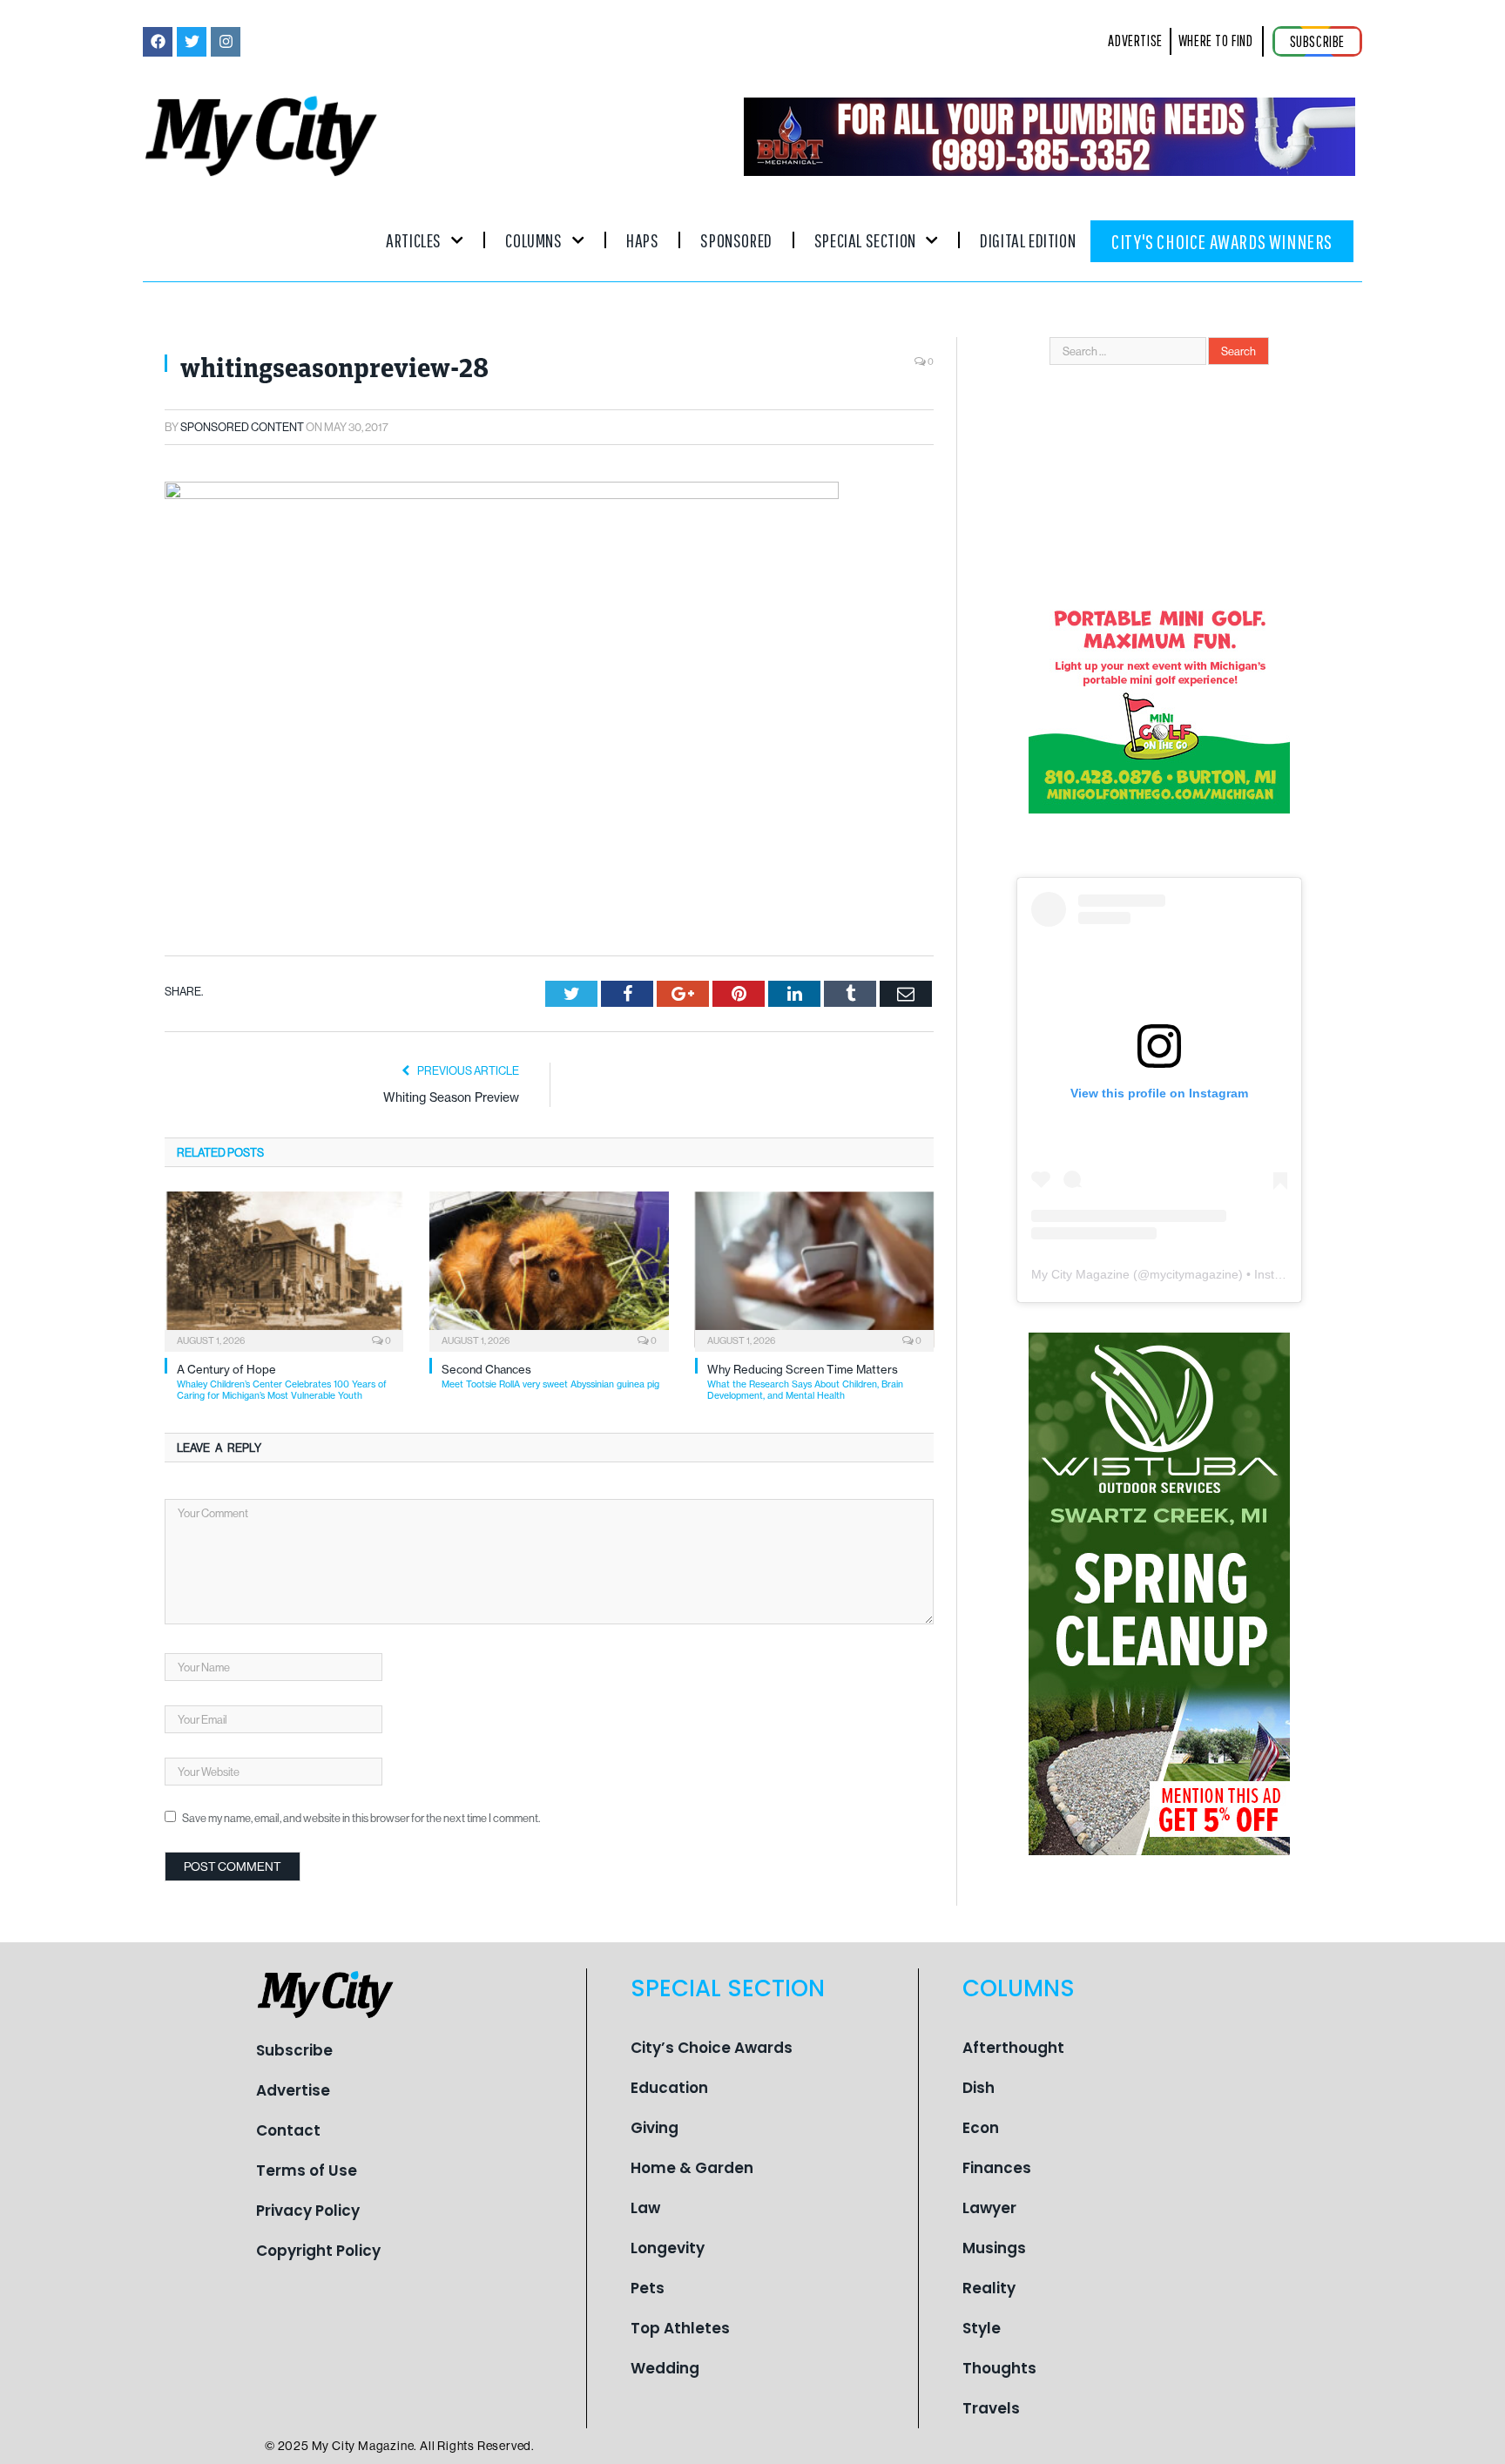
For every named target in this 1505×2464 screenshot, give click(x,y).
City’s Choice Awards (712, 2048)
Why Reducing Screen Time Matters (805, 1382)
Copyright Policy (318, 2251)
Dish (979, 2088)
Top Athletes (680, 2328)
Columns (533, 240)
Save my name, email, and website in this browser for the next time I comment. (361, 1818)
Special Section (865, 240)
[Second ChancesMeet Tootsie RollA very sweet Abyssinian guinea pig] (549, 1270)
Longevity (668, 2248)
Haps (642, 240)
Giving (655, 2128)
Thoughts (999, 2368)
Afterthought (1013, 2048)
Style (982, 2328)
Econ (981, 2128)
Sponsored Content (242, 427)
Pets (648, 2288)
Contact (288, 2130)
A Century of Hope (282, 1382)
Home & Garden (692, 2168)
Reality (989, 2288)
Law (645, 2208)
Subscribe (294, 2050)
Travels (991, 2408)
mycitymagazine (1194, 1274)
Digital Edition (1028, 240)
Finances (997, 2168)
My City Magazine (1080, 1274)
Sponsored (736, 240)
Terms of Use (307, 2170)
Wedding (665, 2368)
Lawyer (989, 2208)
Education (669, 2088)
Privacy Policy (308, 2211)
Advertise (293, 2090)
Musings (994, 2248)
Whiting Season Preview (451, 1097)
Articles (414, 240)
